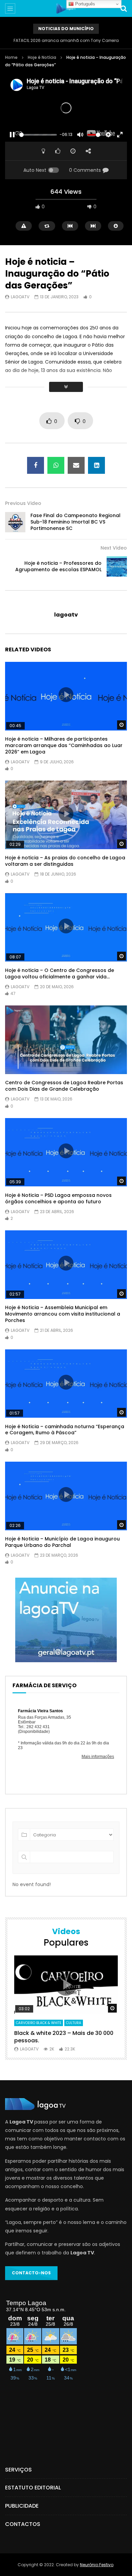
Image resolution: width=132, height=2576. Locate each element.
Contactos (23, 2524)
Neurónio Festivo (97, 2565)
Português (84, 4)
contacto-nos (31, 2273)
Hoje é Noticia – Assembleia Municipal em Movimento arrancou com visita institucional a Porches (63, 1314)
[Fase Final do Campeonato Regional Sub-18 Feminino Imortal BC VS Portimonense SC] (15, 522)
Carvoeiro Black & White (39, 2023)
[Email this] (76, 465)
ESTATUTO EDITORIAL (33, 2488)
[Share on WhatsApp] (56, 465)
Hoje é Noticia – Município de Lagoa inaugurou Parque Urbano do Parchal (62, 1542)
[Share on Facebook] (36, 465)
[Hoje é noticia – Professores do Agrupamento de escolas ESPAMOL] (117, 566)
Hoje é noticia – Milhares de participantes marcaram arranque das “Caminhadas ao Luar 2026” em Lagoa (64, 745)
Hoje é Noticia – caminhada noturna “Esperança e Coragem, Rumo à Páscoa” (65, 1430)
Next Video (114, 548)
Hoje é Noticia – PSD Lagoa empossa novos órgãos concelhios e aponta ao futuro (58, 1198)
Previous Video (23, 503)
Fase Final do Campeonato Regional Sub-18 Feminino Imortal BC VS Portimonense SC (75, 522)
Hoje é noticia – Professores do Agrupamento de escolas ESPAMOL (58, 566)
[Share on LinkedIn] (96, 465)
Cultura (74, 2023)
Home (11, 57)
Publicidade (22, 2506)
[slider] (38, 135)
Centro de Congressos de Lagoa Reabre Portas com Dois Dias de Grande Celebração (64, 1086)
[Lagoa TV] (66, 8)
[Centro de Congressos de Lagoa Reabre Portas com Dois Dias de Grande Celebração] (66, 1040)
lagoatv (20, 297)
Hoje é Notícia (42, 57)
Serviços (18, 2470)
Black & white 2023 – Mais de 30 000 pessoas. (64, 2037)
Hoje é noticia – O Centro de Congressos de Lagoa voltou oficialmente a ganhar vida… (60, 973)
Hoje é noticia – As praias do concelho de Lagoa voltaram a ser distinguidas (65, 861)
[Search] (124, 8)
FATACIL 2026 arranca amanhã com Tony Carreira (66, 40)
